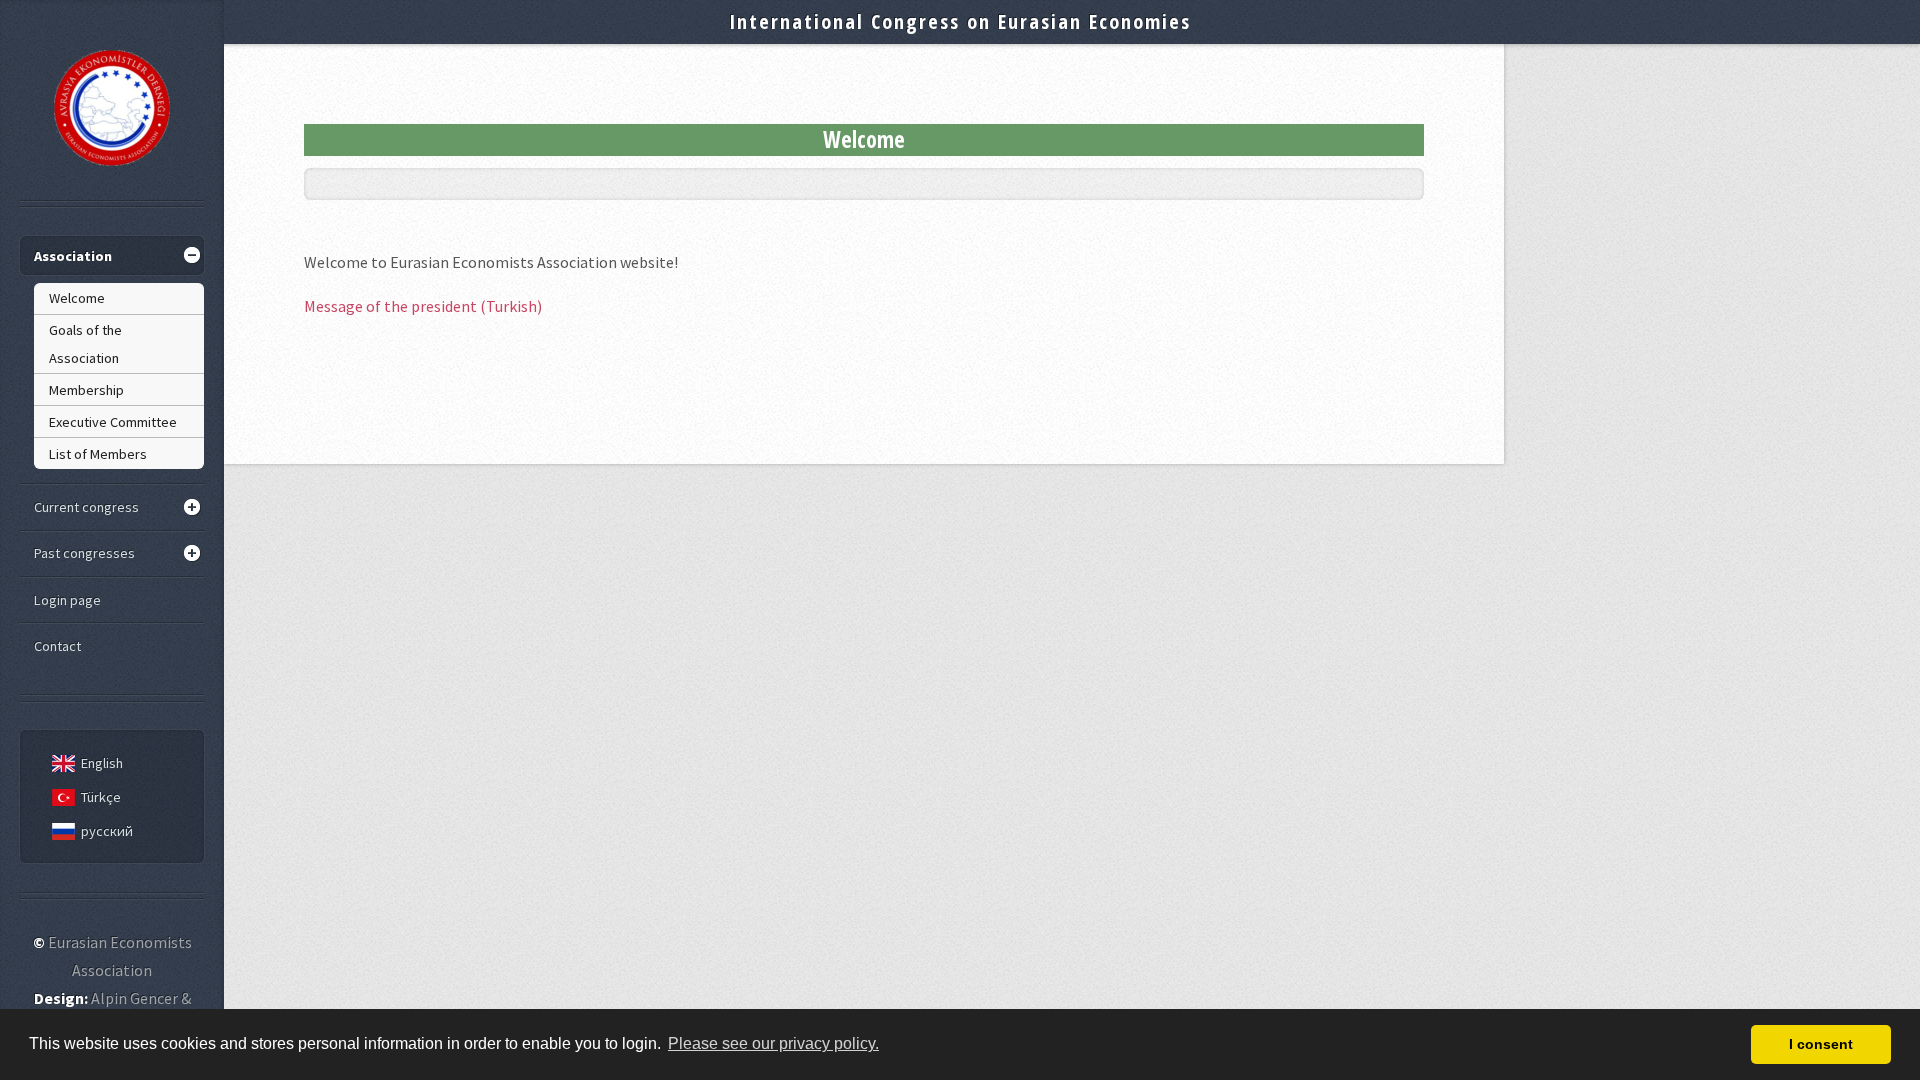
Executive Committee (113, 422)
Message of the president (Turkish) (423, 306)
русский (107, 831)
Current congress (86, 507)
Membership (86, 390)
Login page (67, 600)
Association (73, 256)
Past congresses (84, 553)
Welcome (77, 298)
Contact (57, 646)
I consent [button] (1821, 1044)
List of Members (98, 454)
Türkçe (101, 797)
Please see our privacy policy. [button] (773, 1043)
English (102, 763)
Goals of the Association (85, 344)
